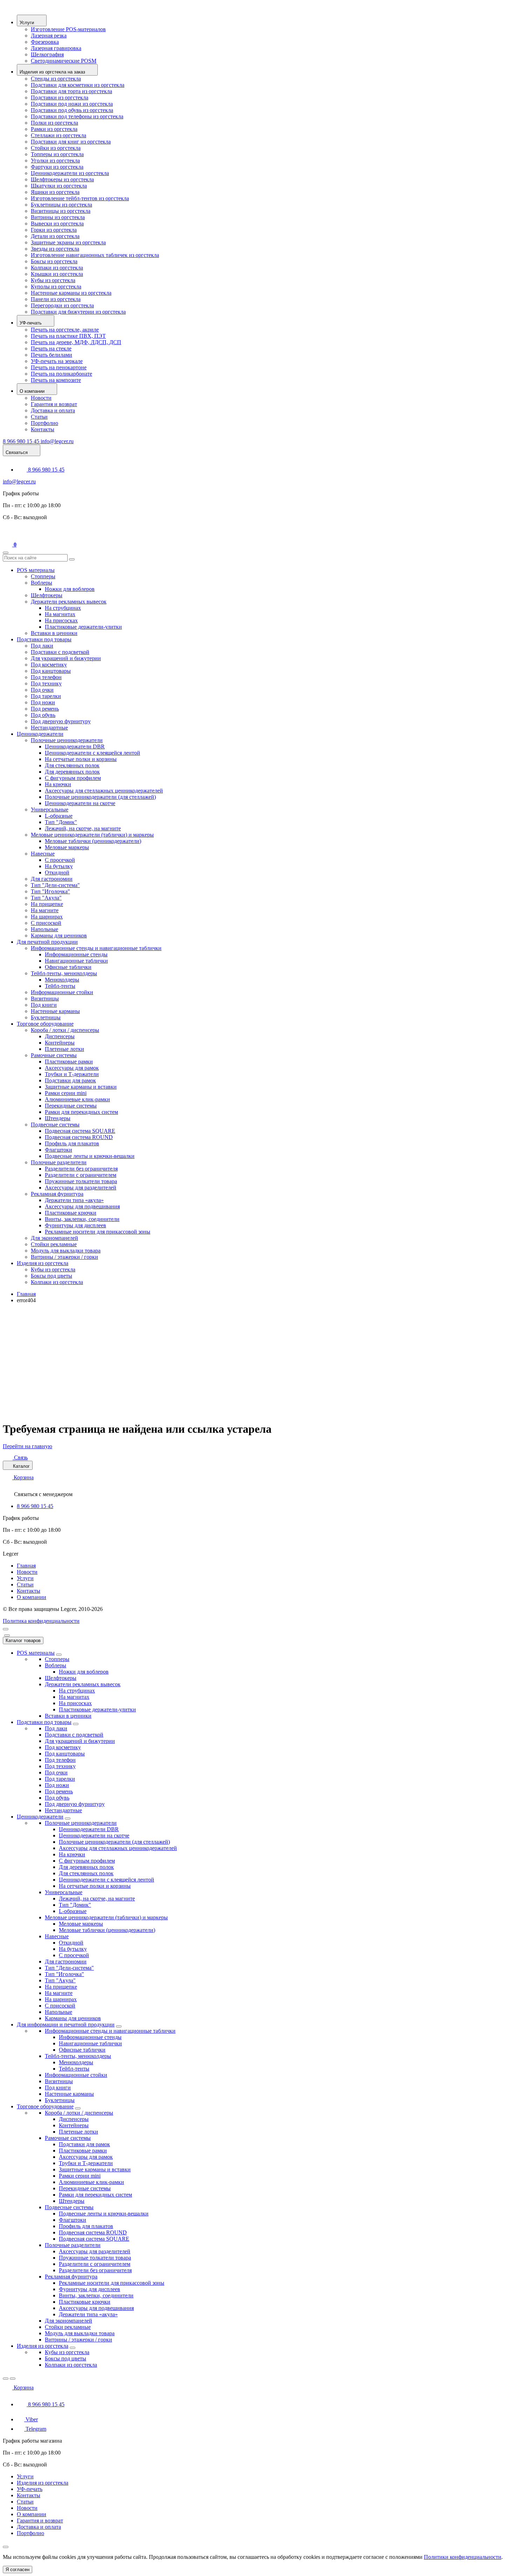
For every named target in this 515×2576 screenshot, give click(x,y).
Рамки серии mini (66, 1093)
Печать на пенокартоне (59, 367)
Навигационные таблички (76, 961)
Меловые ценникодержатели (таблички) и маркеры (92, 835)
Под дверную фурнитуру (61, 721)
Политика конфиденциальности (41, 1621)
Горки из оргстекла (54, 230)
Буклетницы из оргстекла (61, 205)
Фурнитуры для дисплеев (75, 1225)
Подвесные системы (55, 1125)
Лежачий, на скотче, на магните (83, 828)
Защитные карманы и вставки (81, 1087)
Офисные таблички (68, 967)
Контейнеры (60, 1043)
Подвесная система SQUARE (80, 1131)
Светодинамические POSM (64, 61)
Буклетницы (46, 1017)
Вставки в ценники (54, 633)
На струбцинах (63, 608)
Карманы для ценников (59, 936)
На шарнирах (47, 917)
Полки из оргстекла (54, 123)
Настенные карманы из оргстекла (71, 293)
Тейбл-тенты (60, 986)
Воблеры (42, 583)
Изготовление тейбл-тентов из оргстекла (80, 198)
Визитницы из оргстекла (61, 211)
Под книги (44, 1005)
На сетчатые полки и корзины (81, 759)
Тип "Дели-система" (55, 885)
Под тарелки (46, 696)
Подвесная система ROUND (79, 1137)
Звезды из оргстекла (55, 249)
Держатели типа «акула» (74, 1200)
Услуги (25, 1578)
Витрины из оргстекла (58, 217)
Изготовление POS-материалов (68, 29)
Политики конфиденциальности (463, 2557)
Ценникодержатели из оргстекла (70, 173)
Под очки (42, 690)
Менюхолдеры (62, 980)
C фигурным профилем (73, 778)
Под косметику (49, 665)
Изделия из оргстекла (43, 1263)
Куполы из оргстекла (56, 287)
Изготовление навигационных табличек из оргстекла (95, 255)
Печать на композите (56, 380)
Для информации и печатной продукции (66, 2025)
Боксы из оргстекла (54, 261)
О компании (32, 1597)
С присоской (46, 923)
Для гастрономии (52, 879)
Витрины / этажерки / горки (64, 1257)
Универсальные (50, 809)
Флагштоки (59, 1150)
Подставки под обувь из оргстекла (72, 110)
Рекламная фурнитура (57, 1194)
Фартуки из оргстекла (57, 167)
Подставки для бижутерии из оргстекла (78, 312)
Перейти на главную (28, 1446)
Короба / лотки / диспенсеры (65, 1030)
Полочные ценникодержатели (67, 740)
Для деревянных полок (72, 772)
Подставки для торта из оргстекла (71, 91)
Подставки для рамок (70, 1080)
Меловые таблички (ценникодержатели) (93, 841)
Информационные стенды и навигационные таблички (96, 948)
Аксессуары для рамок (72, 1068)
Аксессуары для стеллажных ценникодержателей (104, 791)
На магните (45, 910)
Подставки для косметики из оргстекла (78, 85)
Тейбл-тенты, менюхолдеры (64, 973)
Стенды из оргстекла (56, 79)
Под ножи (43, 702)
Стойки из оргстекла (56, 148)
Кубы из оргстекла (53, 280)
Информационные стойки (62, 992)
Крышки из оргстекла (57, 274)
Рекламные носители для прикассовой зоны (98, 1232)
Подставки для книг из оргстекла (71, 142)
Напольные (44, 929)
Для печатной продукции (47, 942)
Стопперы (43, 576)
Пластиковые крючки (71, 1213)
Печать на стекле (51, 348)
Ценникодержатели (40, 734)
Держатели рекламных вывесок (69, 602)
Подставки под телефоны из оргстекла (77, 116)
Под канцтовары (51, 671)
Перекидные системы (71, 1106)
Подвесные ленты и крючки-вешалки (90, 1156)
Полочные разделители (59, 1162)
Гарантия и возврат (54, 404)
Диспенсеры (60, 1036)
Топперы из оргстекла (57, 154)
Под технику (46, 683)
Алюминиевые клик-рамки (77, 1099)
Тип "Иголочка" (50, 891)
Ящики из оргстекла (55, 192)
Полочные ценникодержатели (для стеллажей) (100, 797)
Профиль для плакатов (72, 1143)
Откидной (57, 872)
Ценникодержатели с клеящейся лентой (92, 753)
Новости (41, 398)
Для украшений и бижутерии (66, 658)
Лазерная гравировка (56, 48)
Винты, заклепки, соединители (82, 1219)
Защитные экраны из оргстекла (68, 242)
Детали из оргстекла (55, 236)
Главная (26, 1294)
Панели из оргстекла (56, 299)
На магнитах (60, 614)
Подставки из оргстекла (60, 97)
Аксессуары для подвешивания (82, 1206)
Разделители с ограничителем (81, 1175)
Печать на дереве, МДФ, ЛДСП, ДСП (76, 342)
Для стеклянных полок (72, 765)
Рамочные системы (54, 1055)
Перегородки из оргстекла (62, 305)
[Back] (6, 2379)
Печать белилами (51, 355)
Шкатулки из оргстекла (59, 186)
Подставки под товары (44, 639)
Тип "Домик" (61, 822)
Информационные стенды (76, 954)
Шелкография (47, 54)
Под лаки (42, 646)
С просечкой (60, 860)
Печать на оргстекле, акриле (65, 330)
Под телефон (46, 677)
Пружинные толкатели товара (81, 1181)
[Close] (7, 1635)
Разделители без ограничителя (81, 1169)
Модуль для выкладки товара (66, 1251)
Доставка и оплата (53, 410)
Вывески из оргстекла (57, 224)
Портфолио (44, 423)
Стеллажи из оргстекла (59, 135)
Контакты (43, 429)
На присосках (61, 620)
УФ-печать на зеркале (57, 361)
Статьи (39, 417)
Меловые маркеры (67, 847)
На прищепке (47, 904)
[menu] (6, 1629)
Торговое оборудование (45, 1024)
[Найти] (72, 559)
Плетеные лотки (64, 1049)
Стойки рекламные (54, 1244)
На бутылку (59, 866)
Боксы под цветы (51, 1276)
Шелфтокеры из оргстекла (62, 179)
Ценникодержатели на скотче (80, 803)
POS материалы (36, 570)
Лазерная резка (49, 36)
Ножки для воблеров (70, 589)
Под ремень (45, 709)
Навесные (43, 854)
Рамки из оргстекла (54, 129)
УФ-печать (30, 2489)
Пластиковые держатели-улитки (83, 627)
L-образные (59, 816)
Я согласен (18, 2570)
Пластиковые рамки (69, 1062)
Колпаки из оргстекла (57, 268)
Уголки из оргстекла (55, 160)
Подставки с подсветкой (60, 652)
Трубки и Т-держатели (72, 1074)
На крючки (58, 784)
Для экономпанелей (54, 1238)
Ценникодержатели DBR (75, 746)
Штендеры (58, 1118)
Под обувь (43, 715)
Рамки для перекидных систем (81, 1112)
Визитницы (45, 999)
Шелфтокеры (47, 595)
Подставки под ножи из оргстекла (72, 104)
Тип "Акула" (46, 898)
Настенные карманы (55, 1011)
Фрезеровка (45, 42)
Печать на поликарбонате (61, 374)
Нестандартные (49, 728)
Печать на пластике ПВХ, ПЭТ (68, 336)
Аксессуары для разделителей (81, 1188)
